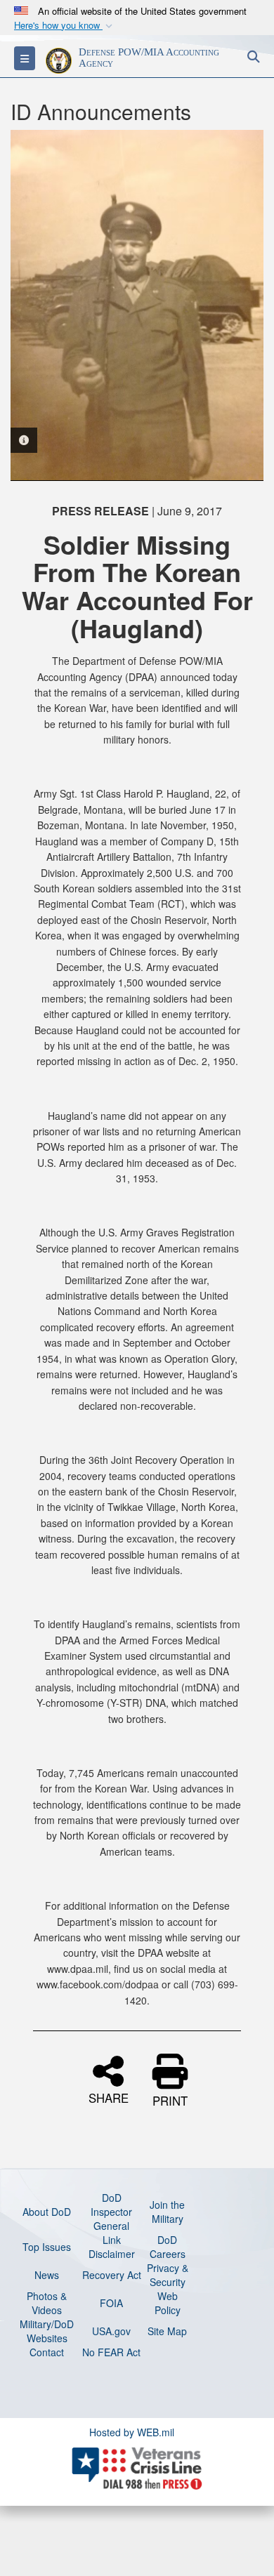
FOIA (111, 2303)
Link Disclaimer (112, 2247)
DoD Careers (168, 2247)
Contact (47, 2352)
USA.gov (111, 2331)
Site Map (167, 2331)
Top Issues (47, 2247)
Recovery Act (112, 2275)
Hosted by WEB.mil (132, 2432)
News (47, 2275)
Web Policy (168, 2303)
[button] (65, 26)
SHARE (109, 2096)
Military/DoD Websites (47, 2331)
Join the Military (167, 2212)
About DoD (47, 2212)
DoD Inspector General (111, 2212)
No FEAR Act (111, 2352)
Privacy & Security (168, 2275)
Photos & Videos (47, 2303)
